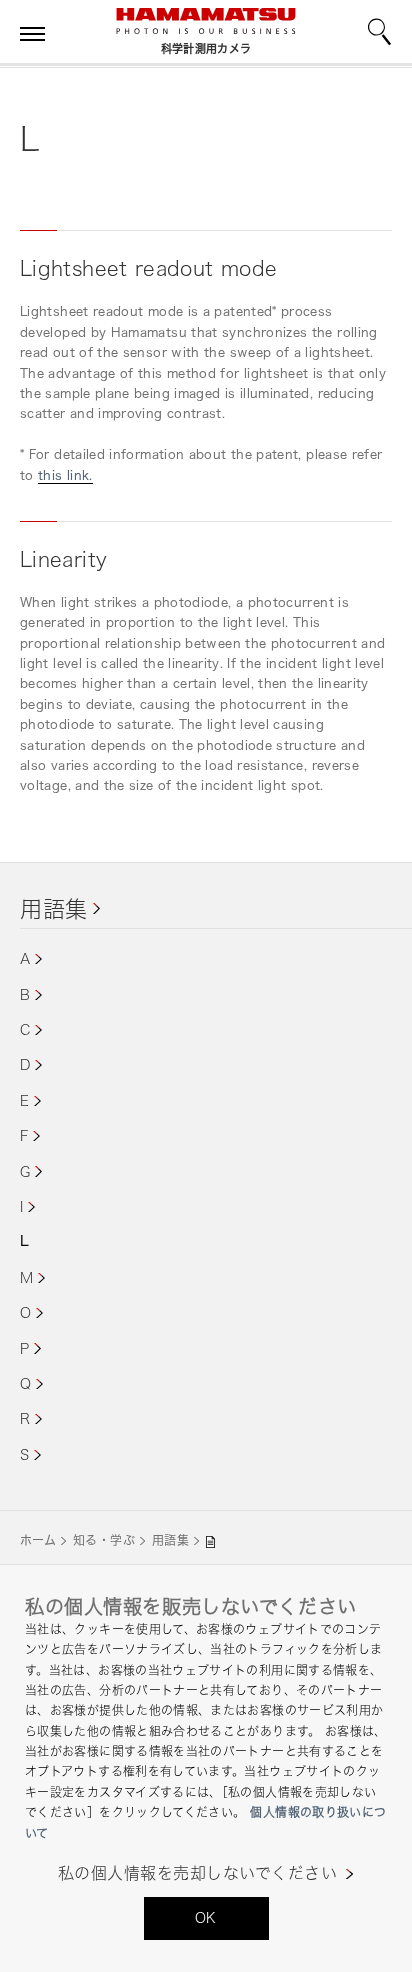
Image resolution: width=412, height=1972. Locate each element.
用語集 (54, 908)
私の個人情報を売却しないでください (197, 1873)
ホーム (38, 1540)
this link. (65, 475)
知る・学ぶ (104, 1540)
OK (206, 1917)
